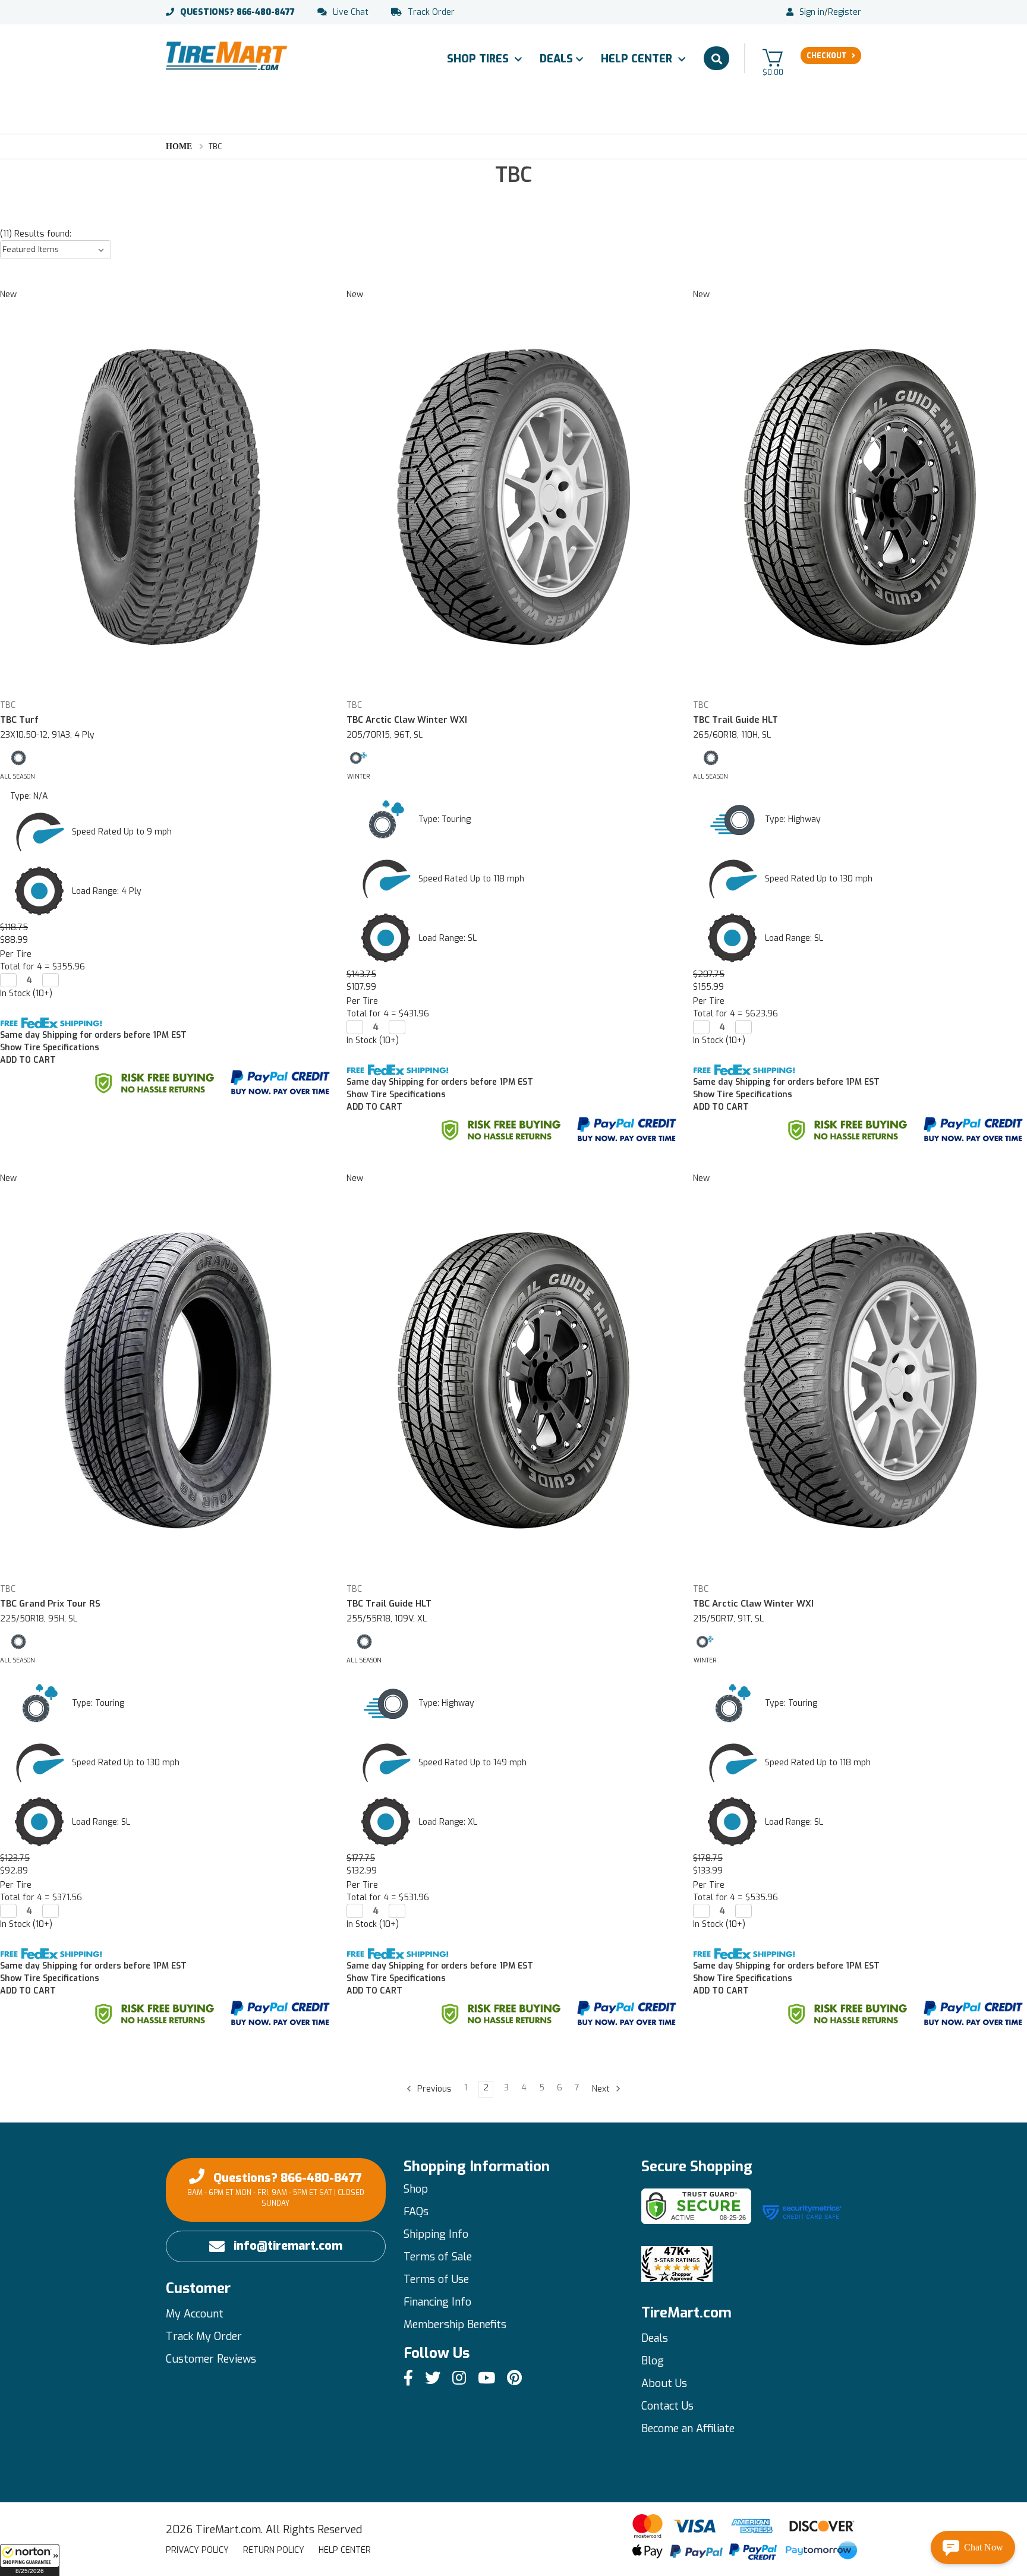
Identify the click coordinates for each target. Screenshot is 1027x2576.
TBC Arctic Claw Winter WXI (407, 720)
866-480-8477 (237, 12)
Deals (556, 59)
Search (716, 58)
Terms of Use (436, 2279)
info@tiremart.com (288, 2246)
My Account (195, 2314)
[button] (30, 2560)
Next (602, 2089)
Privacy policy (197, 2550)
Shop (416, 2189)
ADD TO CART (28, 1060)
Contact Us (667, 2406)
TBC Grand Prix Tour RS (50, 1604)
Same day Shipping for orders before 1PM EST (93, 1035)
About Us (664, 2383)
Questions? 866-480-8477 (276, 2189)
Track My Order (204, 2336)
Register (845, 12)
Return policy (274, 2550)
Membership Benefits (455, 2325)
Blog (653, 2361)
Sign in (812, 12)
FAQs (416, 2212)
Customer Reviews (211, 2359)
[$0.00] (773, 57)
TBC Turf (19, 720)
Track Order (431, 12)
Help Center (638, 59)
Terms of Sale (438, 2257)
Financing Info (437, 2302)
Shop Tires (479, 59)
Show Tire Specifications (50, 1048)
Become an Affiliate (688, 2429)
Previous (433, 2089)
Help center (345, 2550)
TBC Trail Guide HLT (735, 720)
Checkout (827, 56)
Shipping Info (436, 2234)
